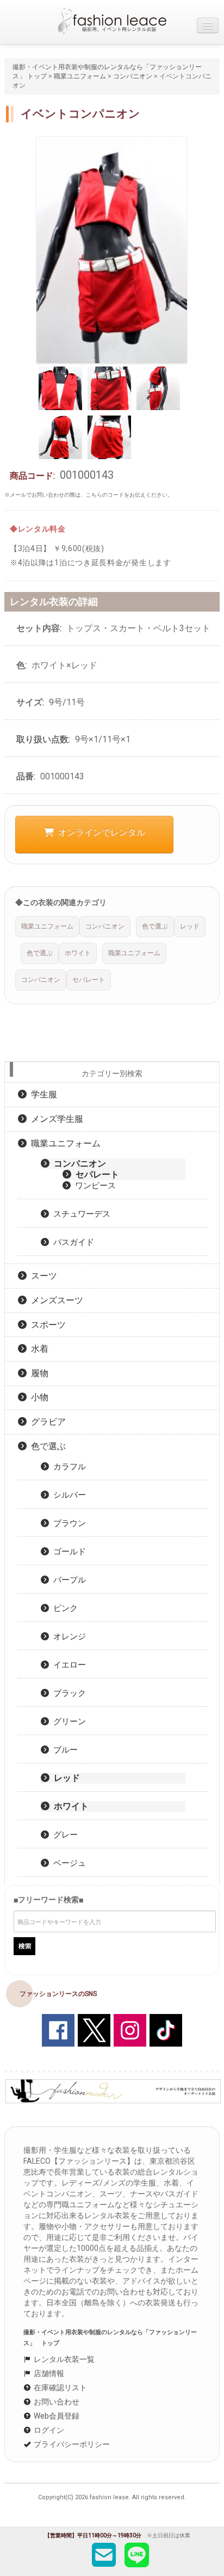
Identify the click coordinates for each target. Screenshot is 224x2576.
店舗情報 (48, 2373)
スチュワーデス (80, 1214)
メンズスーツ (55, 1300)
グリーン (67, 1722)
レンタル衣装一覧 (63, 2359)
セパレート (95, 1174)
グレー (63, 1835)
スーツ (42, 1276)
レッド (65, 1778)
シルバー (67, 1495)
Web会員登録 (56, 2416)
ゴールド (67, 1552)
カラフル (67, 1467)
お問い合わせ (56, 2402)
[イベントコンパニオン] (112, 249)
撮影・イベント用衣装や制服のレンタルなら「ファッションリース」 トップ (110, 2338)
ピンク (63, 1608)
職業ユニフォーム (80, 76)
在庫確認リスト (60, 2388)
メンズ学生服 (55, 1119)
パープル (67, 1580)
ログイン (48, 2430)
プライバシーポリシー (71, 2444)
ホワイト (69, 1806)
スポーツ (46, 1325)
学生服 (42, 1094)
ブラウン (67, 1523)
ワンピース (93, 1186)
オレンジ (67, 1637)
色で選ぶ (46, 1446)
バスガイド (71, 1242)
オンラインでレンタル (99, 832)
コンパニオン (133, 76)
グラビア (46, 1422)
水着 (38, 1349)
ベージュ (67, 1863)
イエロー (67, 1665)
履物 (38, 1373)
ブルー (63, 1750)
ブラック (67, 1693)
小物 (38, 1397)
